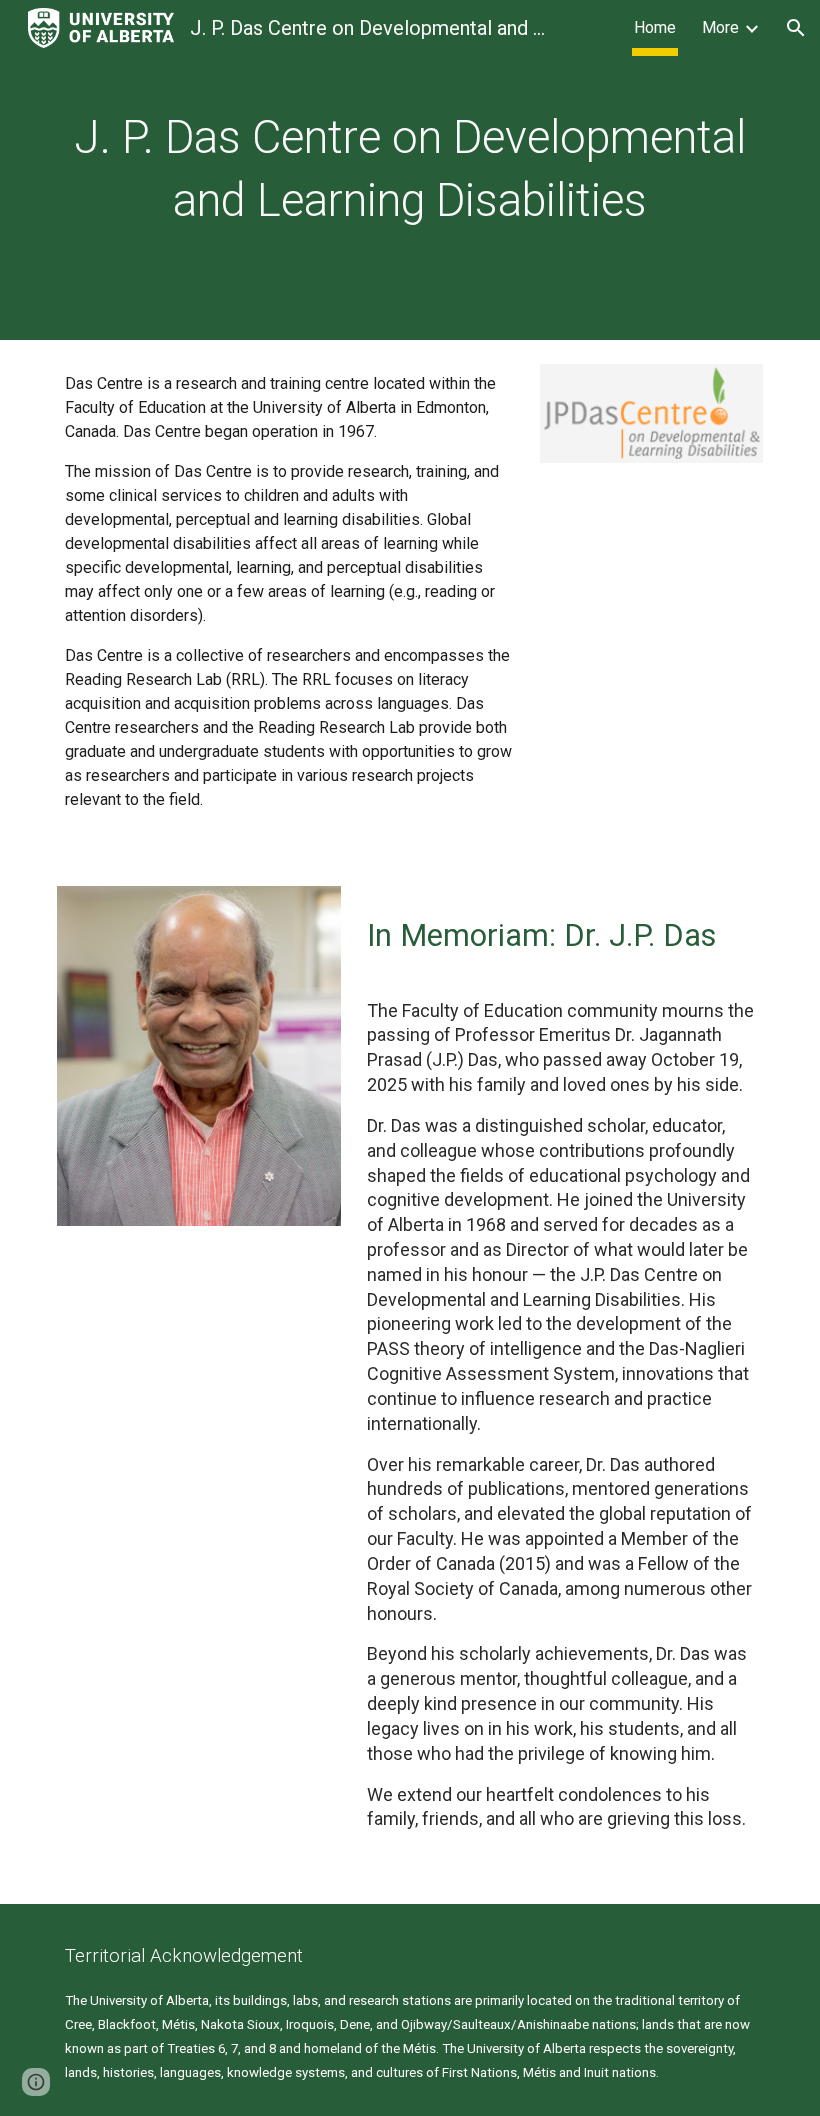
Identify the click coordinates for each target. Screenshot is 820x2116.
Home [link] (655, 27)
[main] (410, 169)
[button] (796, 28)
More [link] (720, 27)
